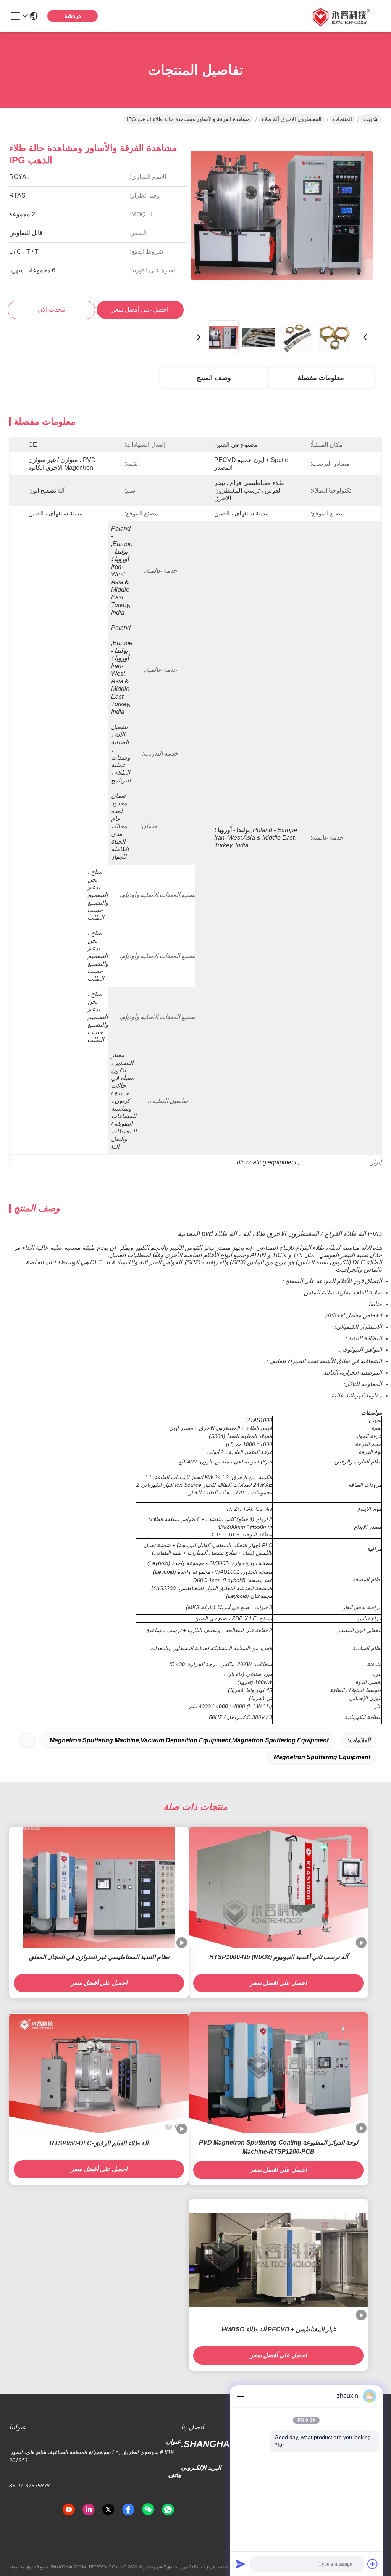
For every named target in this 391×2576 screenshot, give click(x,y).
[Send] (241, 2564)
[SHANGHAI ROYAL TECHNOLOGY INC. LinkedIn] (89, 2510)
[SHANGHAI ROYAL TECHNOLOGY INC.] (340, 16)
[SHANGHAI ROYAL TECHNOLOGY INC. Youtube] (69, 2510)
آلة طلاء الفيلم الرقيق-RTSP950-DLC (99, 2143)
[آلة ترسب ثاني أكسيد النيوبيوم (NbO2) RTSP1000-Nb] (278, 1888)
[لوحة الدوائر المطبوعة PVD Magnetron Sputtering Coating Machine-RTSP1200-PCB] (278, 2073)
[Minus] (241, 2396)
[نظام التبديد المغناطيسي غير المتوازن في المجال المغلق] (99, 1887)
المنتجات (343, 119)
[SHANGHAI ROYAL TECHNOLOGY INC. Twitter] (108, 2510)
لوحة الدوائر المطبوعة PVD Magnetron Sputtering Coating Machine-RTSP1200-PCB (279, 2147)
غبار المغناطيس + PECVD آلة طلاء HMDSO (279, 2329)
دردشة (73, 16)
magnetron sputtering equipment (322, 1757)
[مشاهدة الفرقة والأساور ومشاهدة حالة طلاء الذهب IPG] (282, 224)
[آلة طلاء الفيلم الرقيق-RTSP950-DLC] (99, 2074)
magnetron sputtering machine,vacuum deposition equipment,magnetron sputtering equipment (189, 1740)
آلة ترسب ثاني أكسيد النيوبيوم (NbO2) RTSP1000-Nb (279, 1957)
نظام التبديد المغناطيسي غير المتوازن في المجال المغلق (99, 1957)
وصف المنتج (214, 378)
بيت (368, 119)
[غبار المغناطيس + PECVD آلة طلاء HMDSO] (278, 2260)
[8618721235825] (168, 2510)
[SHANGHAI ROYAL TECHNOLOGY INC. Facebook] (128, 2510)
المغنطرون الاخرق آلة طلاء (292, 119)
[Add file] (373, 2564)
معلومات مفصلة (321, 378)
